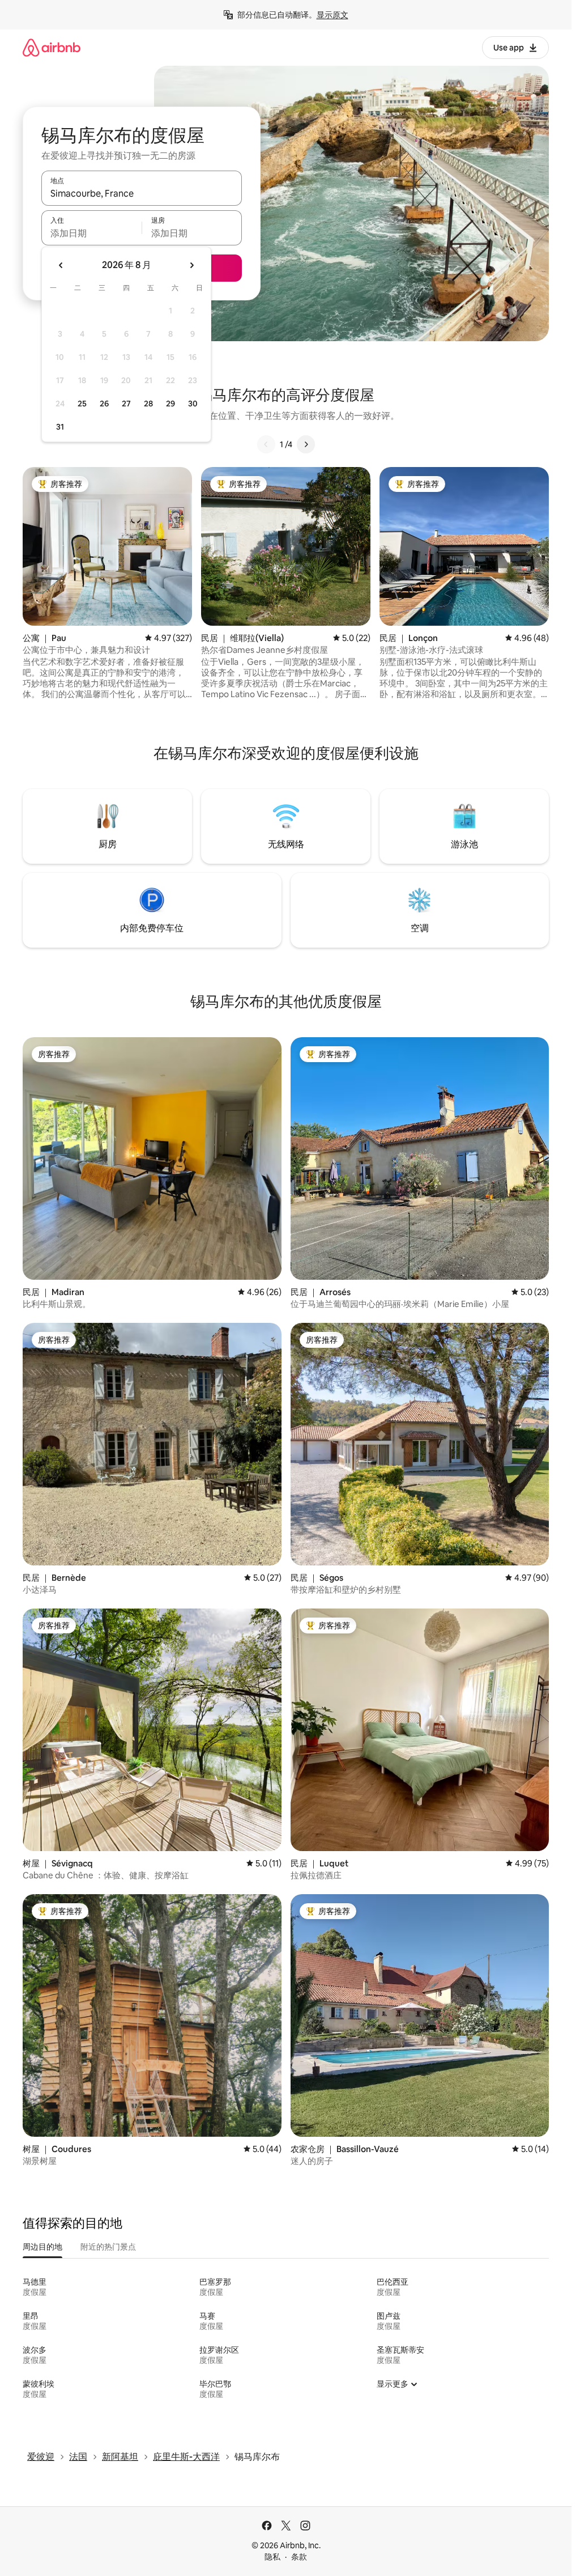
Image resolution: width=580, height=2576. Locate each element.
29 (170, 404)
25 (82, 404)
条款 (299, 2557)
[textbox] (91, 233)
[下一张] (306, 444)
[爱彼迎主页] (52, 47)
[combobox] (142, 193)
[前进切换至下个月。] (191, 265)
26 (104, 404)
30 (193, 404)
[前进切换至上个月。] (61, 265)
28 (148, 404)
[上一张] (266, 444)
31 (60, 427)
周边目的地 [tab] (42, 2247)
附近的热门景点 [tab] (108, 2247)
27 (126, 404)
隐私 (272, 2557)
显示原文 (332, 15)
